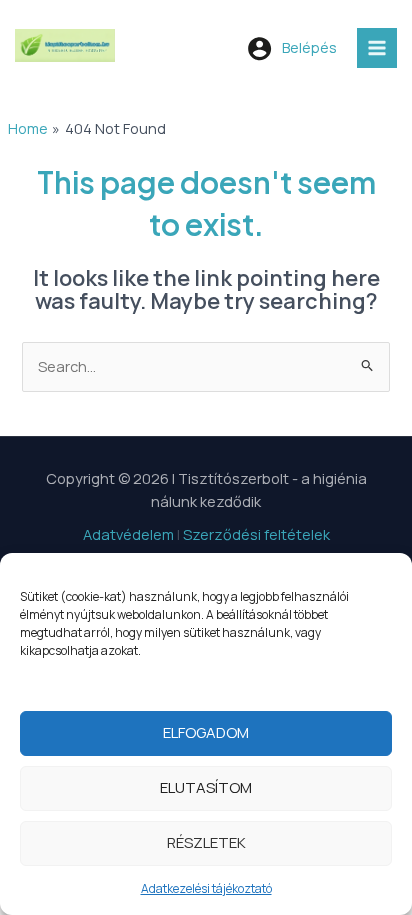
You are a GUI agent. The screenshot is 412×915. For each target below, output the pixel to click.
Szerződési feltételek (256, 534)
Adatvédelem (128, 534)
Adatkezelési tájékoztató (206, 888)
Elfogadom (206, 732)
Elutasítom (206, 787)
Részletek (206, 842)
